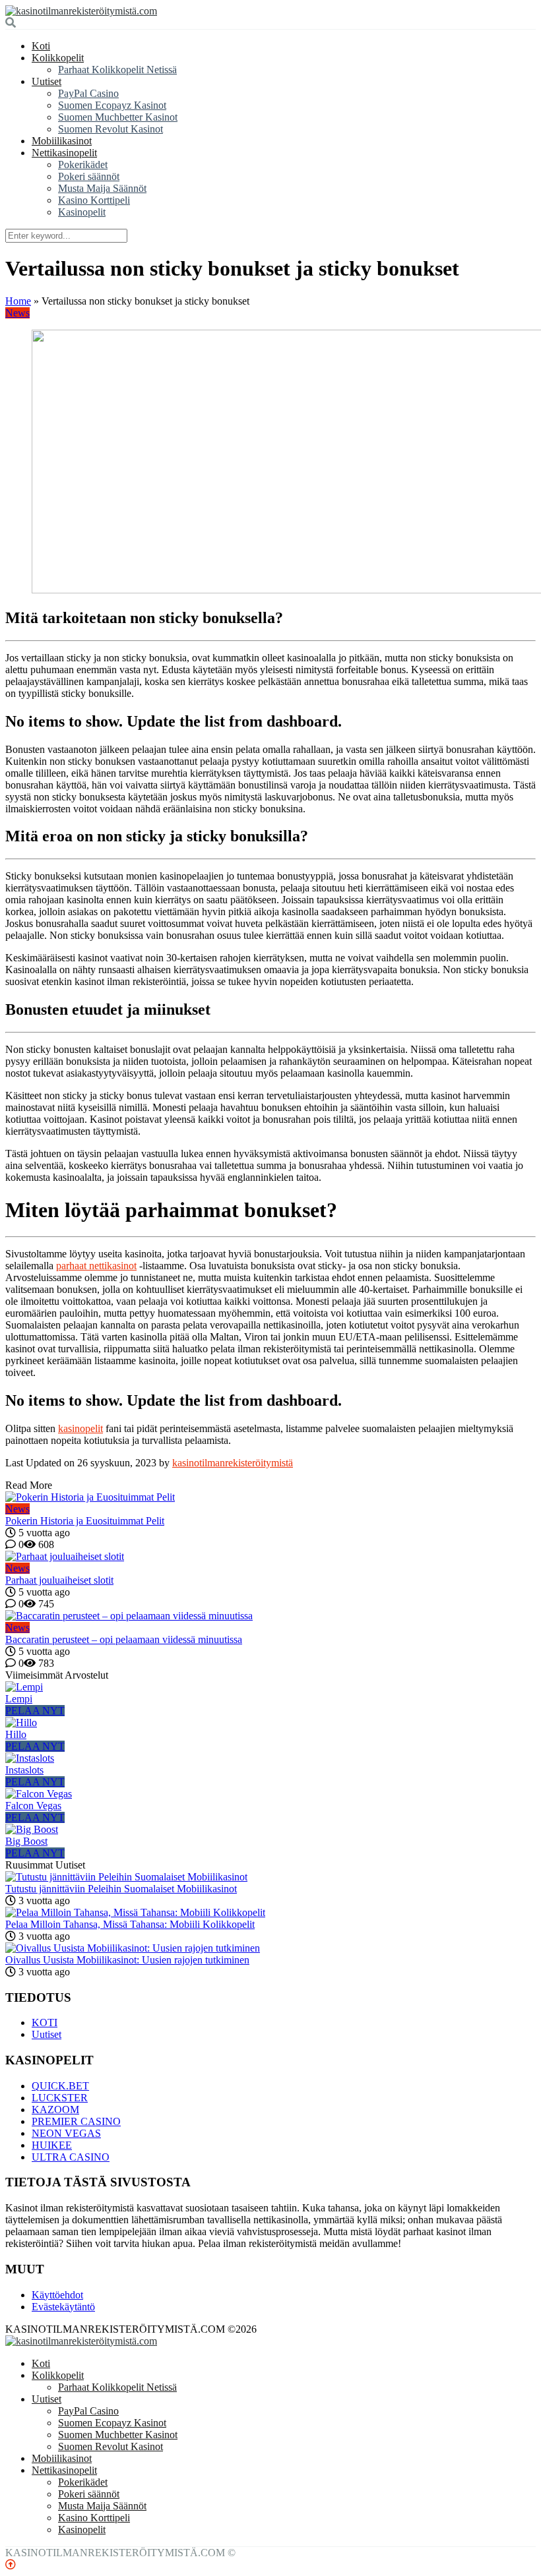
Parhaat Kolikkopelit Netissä (117, 70)
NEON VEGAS (66, 2133)
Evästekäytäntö (63, 2307)
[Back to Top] (11, 2564)
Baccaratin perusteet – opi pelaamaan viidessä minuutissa (124, 1639)
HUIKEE (52, 2145)
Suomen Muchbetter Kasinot (118, 117)
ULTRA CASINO (71, 2157)
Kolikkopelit (58, 58)
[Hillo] (21, 1722)
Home (18, 301)
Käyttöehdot (57, 2295)
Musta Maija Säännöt (102, 188)
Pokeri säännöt (89, 176)
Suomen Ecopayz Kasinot (112, 105)
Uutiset (47, 81)
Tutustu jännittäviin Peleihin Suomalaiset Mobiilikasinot (121, 1889)
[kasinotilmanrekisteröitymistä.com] (81, 11)
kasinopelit (80, 1428)
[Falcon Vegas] (39, 1794)
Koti (41, 46)
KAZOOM (55, 2110)
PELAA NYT (35, 1711)
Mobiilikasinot (62, 141)
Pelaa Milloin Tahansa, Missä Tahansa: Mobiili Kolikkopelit (130, 1924)
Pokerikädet (83, 165)
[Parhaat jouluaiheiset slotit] (270, 1557)
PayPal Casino (88, 93)
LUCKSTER (60, 2098)
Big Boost (26, 1841)
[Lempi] (24, 1687)
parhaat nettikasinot (96, 1266)
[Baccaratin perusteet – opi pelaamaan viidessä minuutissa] (270, 1616)
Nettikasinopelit (64, 153)
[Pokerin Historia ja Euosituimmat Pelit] (270, 1497)
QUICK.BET (60, 2086)
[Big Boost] (32, 1829)
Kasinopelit (82, 212)
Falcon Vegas (33, 1806)
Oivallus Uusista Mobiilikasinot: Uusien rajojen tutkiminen (127, 1960)
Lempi (19, 1699)
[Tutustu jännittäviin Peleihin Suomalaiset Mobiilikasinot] (126, 1877)
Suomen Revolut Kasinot (111, 129)
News (17, 313)
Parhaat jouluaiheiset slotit (59, 1580)
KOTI (45, 2022)
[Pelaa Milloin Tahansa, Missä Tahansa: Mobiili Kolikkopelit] (135, 1912)
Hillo (16, 1734)
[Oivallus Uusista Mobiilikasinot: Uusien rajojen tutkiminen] (133, 1948)
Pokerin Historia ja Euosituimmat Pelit (85, 1521)
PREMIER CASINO (76, 2121)
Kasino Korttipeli (94, 200)
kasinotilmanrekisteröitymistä (233, 1463)
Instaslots (24, 1770)
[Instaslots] (30, 1758)
